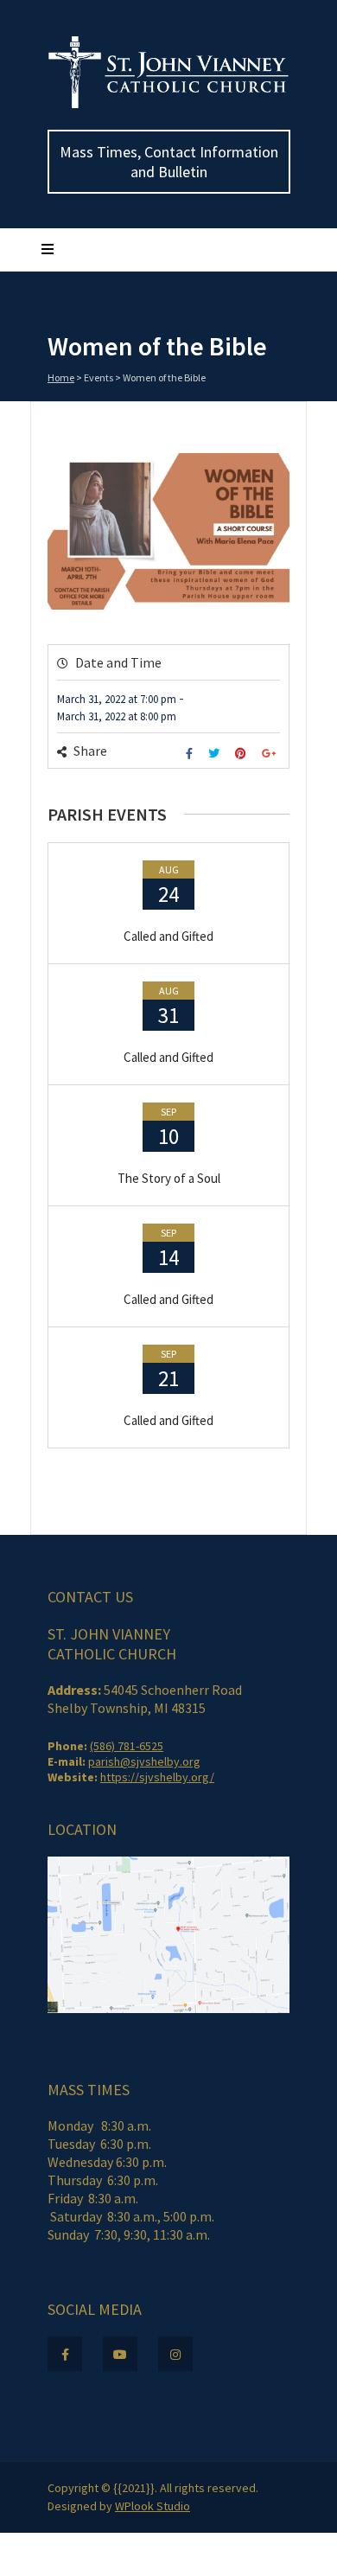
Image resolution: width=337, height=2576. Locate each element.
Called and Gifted (168, 936)
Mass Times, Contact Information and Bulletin (169, 162)
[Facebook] (191, 754)
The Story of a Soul (169, 1178)
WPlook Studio (153, 2506)
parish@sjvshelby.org (144, 1761)
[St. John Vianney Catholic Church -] (168, 105)
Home (61, 377)
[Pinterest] (243, 754)
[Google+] (271, 754)
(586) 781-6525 (127, 1746)
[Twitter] (216, 754)
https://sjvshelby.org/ (157, 1777)
